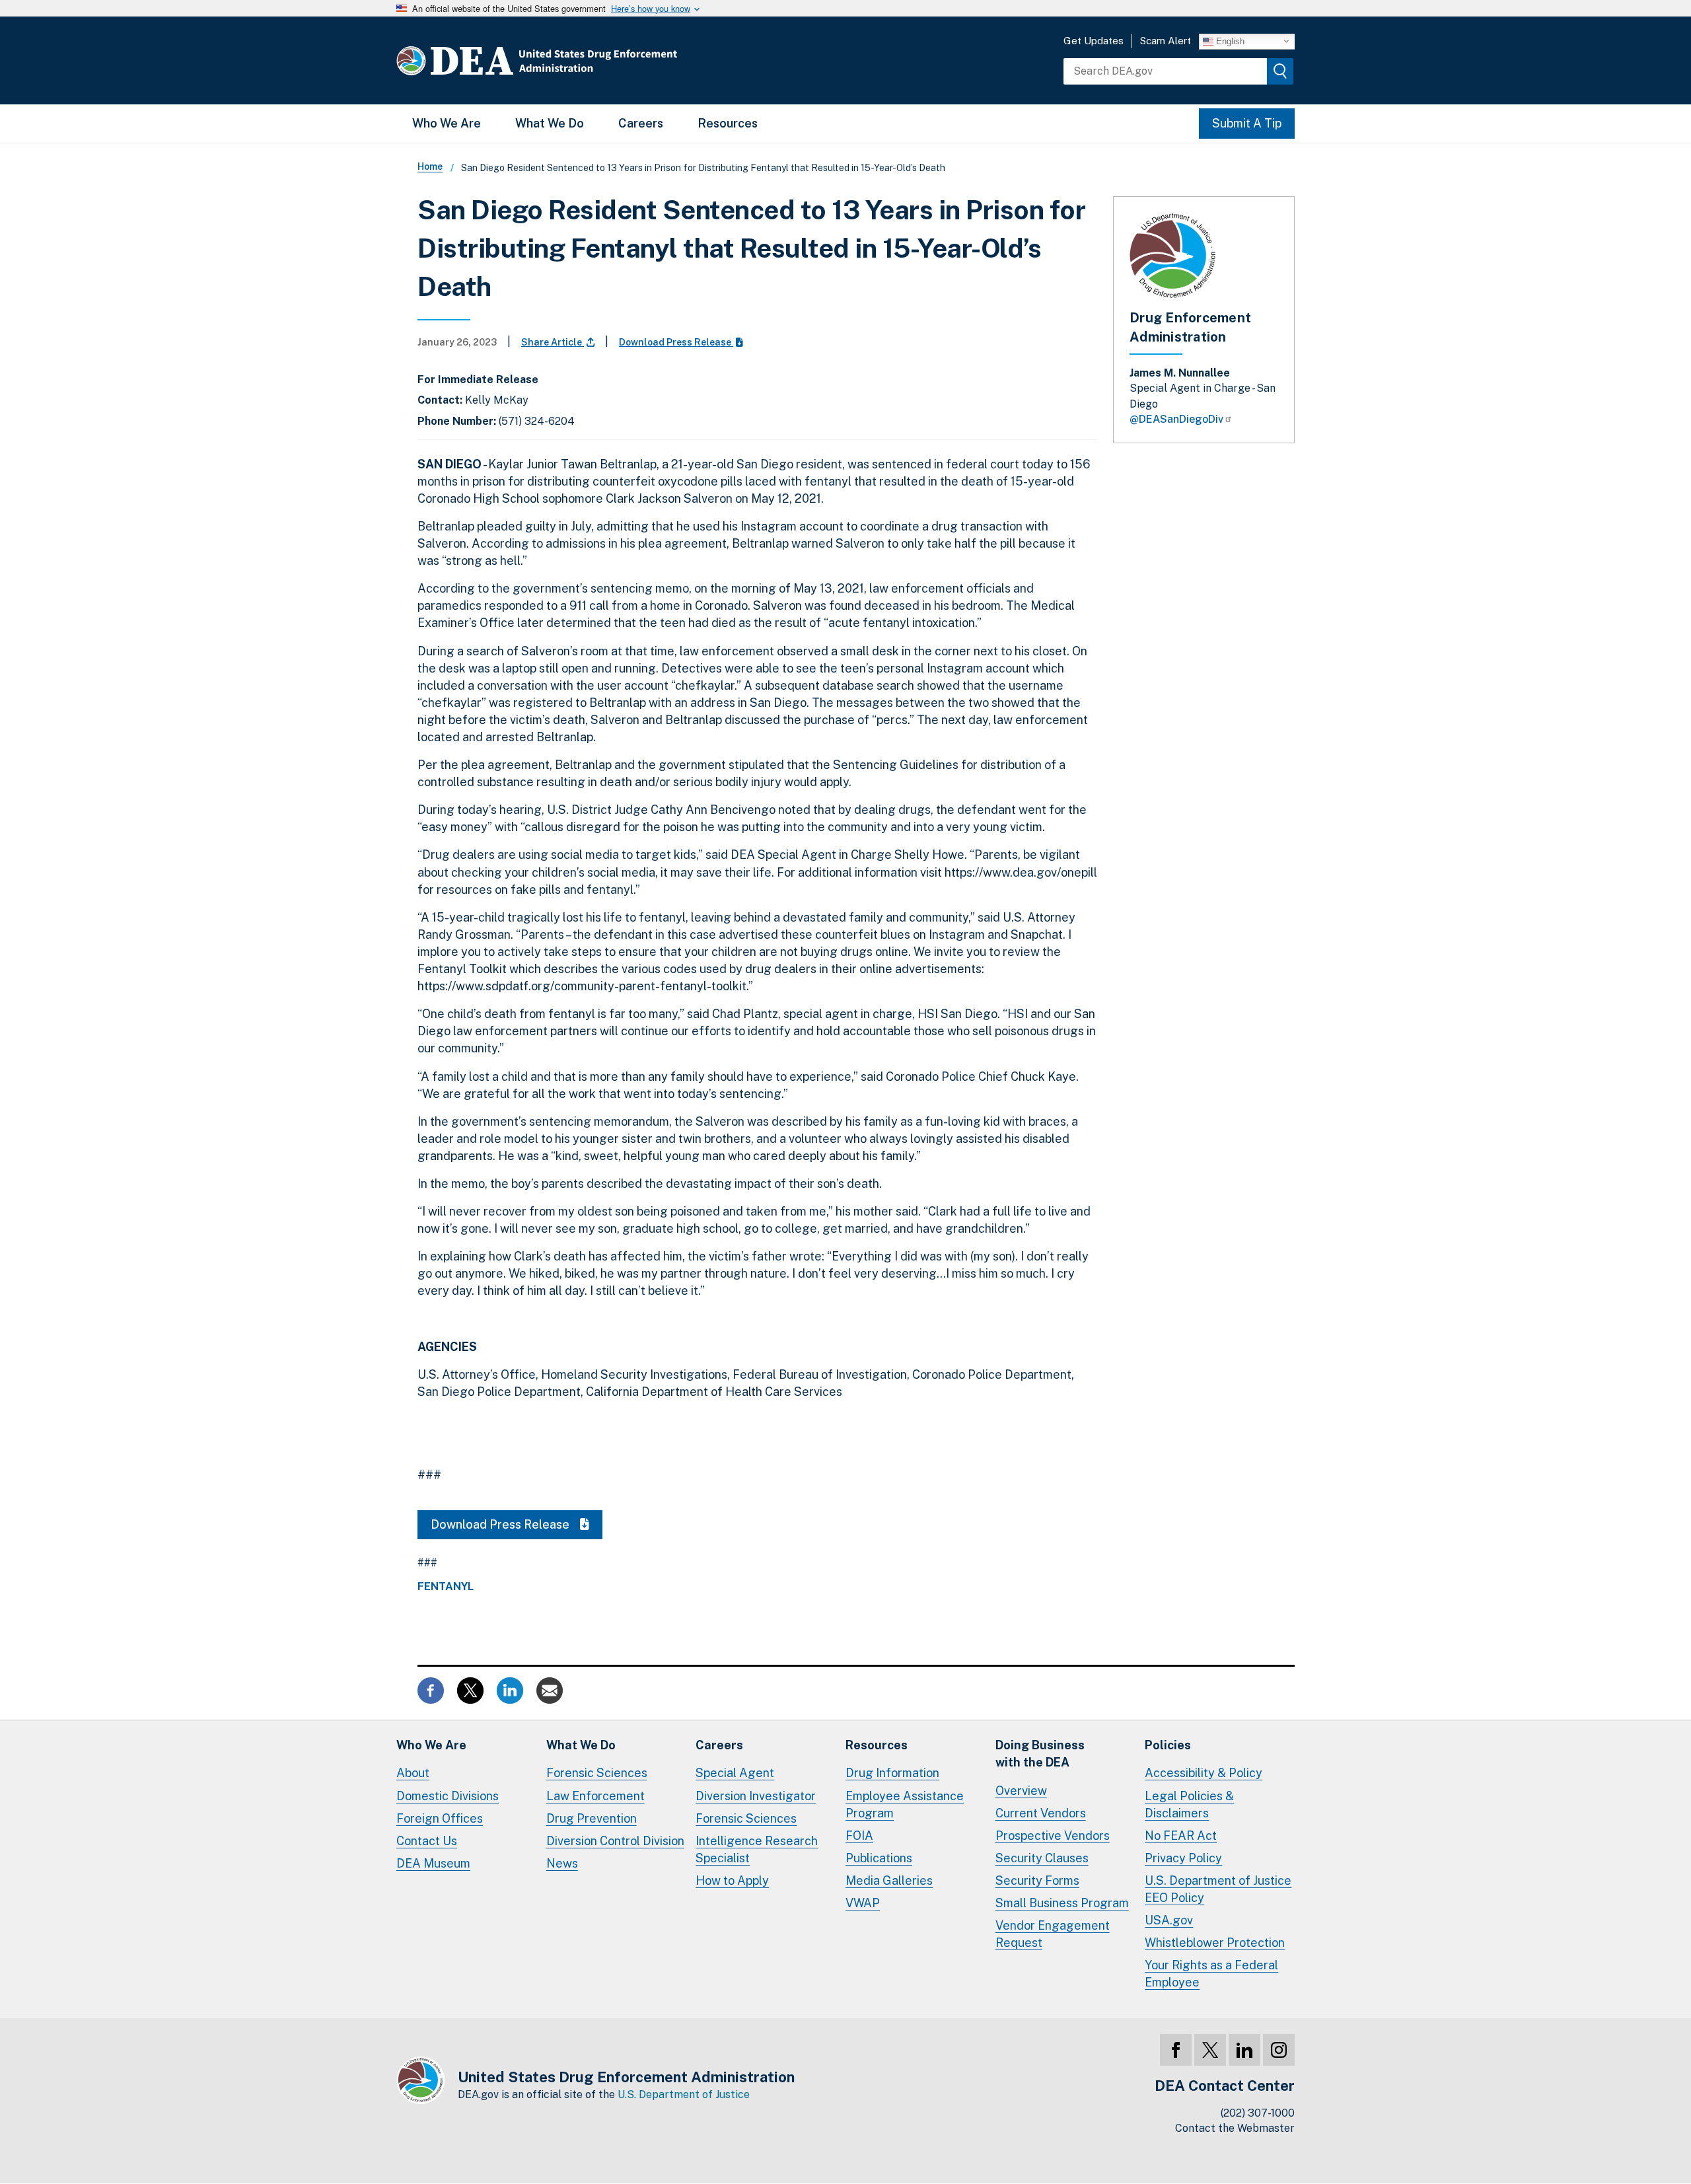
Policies (1168, 1745)
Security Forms (1037, 1880)
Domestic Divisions (448, 1796)
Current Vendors (1041, 1813)
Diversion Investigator (756, 1796)
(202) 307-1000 (1258, 2113)
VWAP (863, 1903)
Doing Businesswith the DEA (1040, 1754)
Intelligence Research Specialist (757, 1849)
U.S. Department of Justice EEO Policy (1218, 1889)
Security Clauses (1042, 1858)
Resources (728, 123)
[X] (1210, 2050)
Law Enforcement (595, 1796)
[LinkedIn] (1244, 2050)
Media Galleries (889, 1880)
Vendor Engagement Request (1053, 1934)
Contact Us (427, 1841)
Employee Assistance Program (905, 1804)
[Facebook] (1176, 2050)
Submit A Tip (1247, 123)
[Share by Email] (550, 1690)
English (1229, 41)
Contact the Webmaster (1235, 2128)
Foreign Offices (440, 1818)
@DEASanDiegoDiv (1176, 419)
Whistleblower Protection (1215, 1943)
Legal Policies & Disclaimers (1189, 1804)
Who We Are (447, 123)
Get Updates (1094, 41)
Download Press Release (676, 342)
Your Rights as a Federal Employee (1211, 1974)
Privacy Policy (1183, 1858)
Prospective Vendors (1053, 1836)
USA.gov (1169, 1920)
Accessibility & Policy (1204, 1773)
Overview (1021, 1791)
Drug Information (892, 1773)
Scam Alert (1166, 41)
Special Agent (735, 1773)
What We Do (550, 123)
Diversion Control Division (615, 1841)
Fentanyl (446, 1587)
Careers (641, 123)
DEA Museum (433, 1863)
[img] (1280, 71)
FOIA (859, 1836)
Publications (879, 1858)
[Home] (576, 60)
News (562, 1863)
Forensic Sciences (597, 1773)
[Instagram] (1279, 2050)
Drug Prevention (592, 1818)
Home (430, 166)
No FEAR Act (1181, 1836)
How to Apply (732, 1880)
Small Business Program (1062, 1903)
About (413, 1773)
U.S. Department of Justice (684, 2094)
